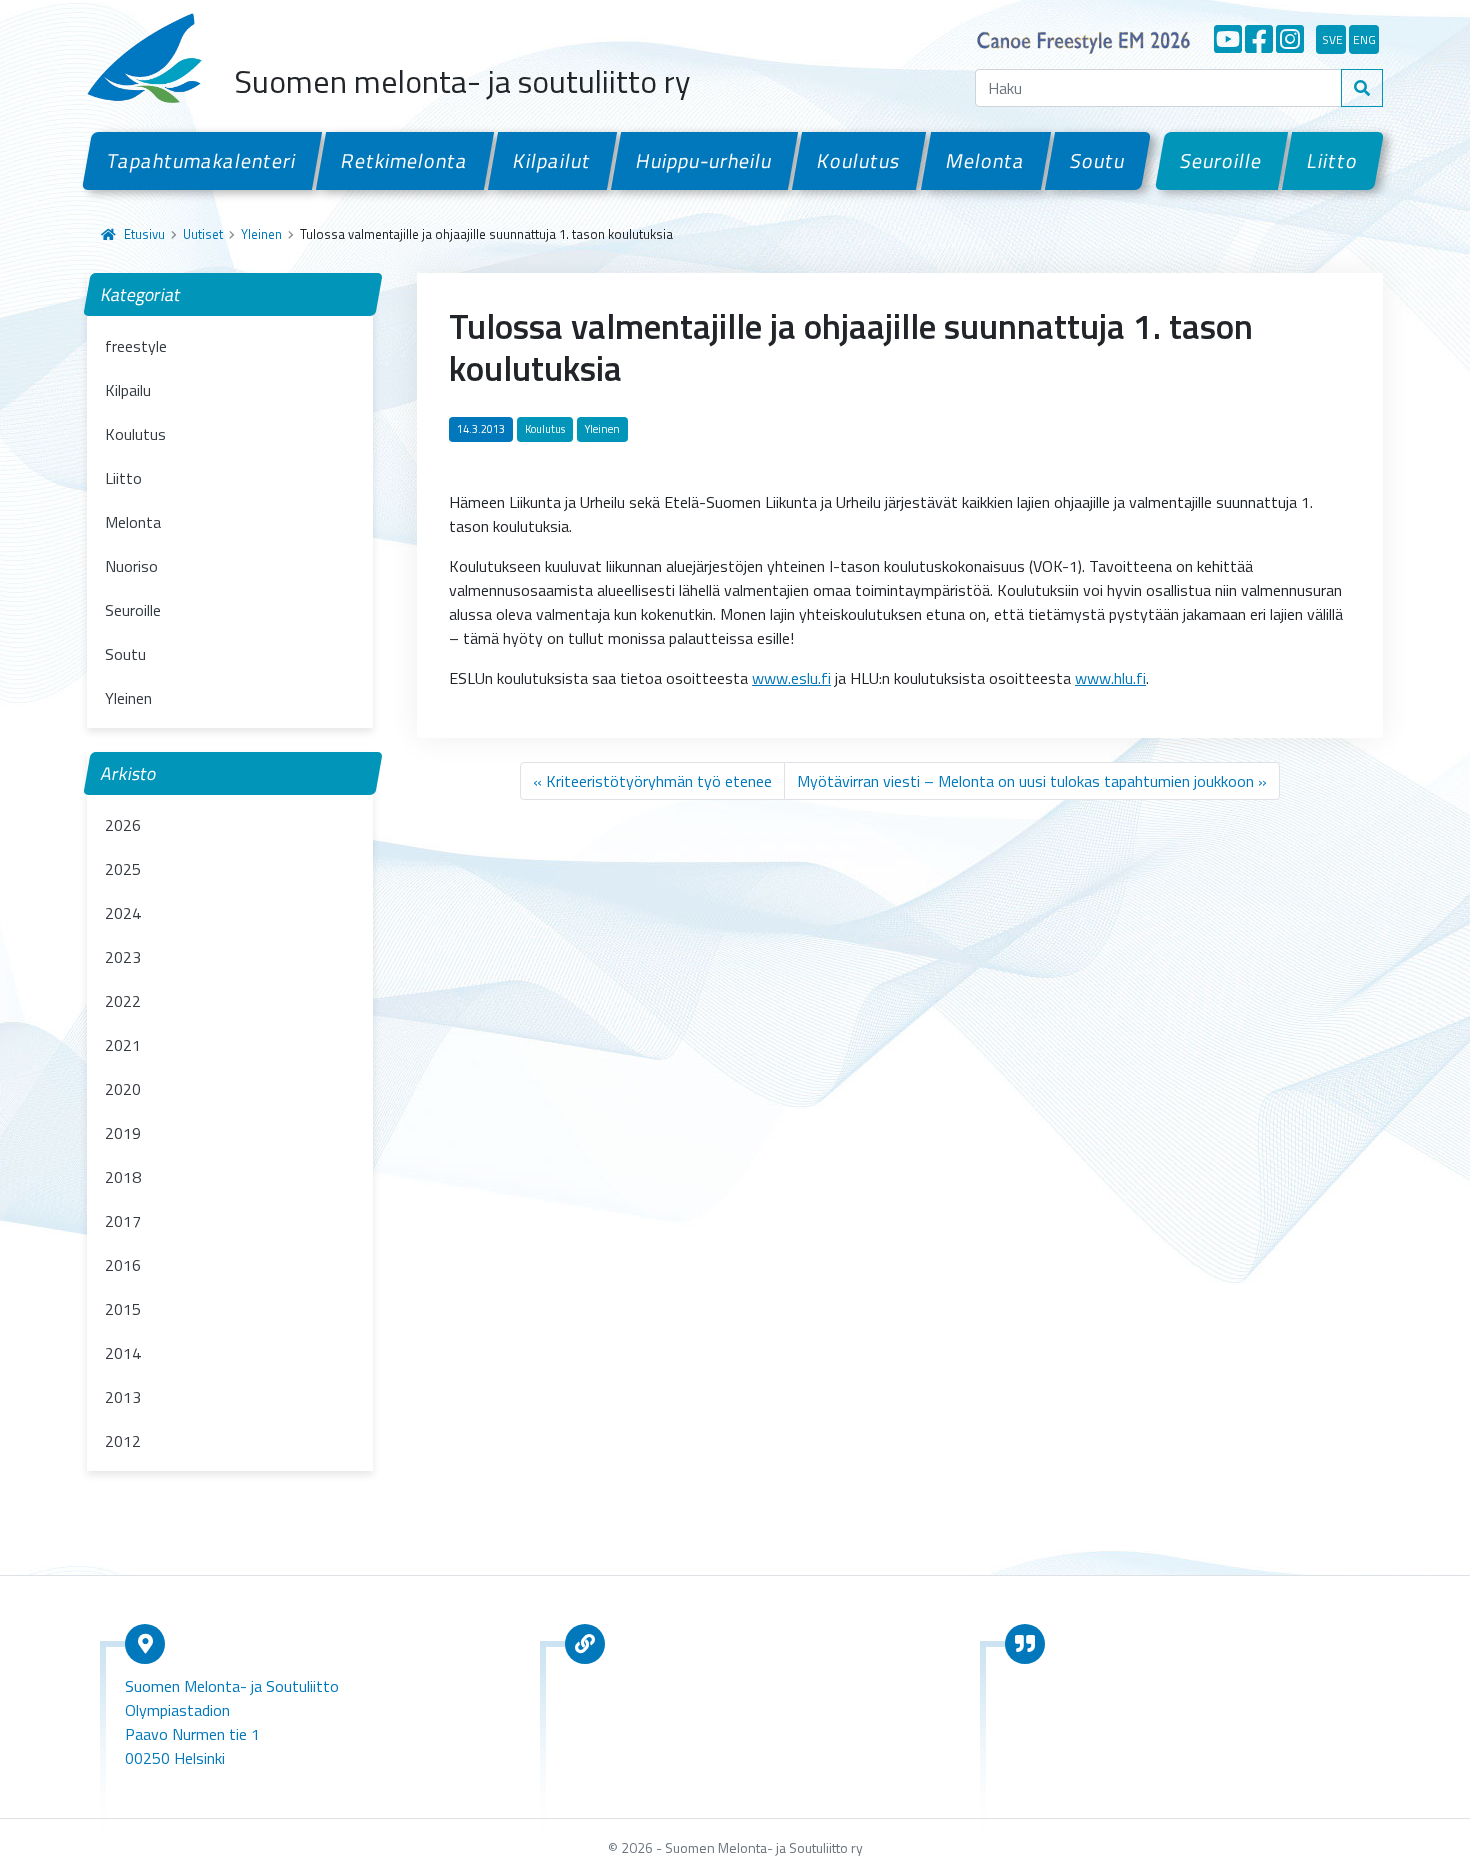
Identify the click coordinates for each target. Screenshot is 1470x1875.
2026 (123, 825)
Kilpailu (128, 390)
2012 (123, 1441)
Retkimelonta (405, 160)
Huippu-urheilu (704, 160)
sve (1332, 39)
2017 (123, 1221)
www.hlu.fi (1110, 678)
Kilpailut (552, 160)
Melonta (985, 160)
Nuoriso (131, 566)
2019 (123, 1133)
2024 (123, 913)
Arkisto (129, 773)
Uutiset (203, 234)
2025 (123, 869)
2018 (123, 1177)
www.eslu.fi (791, 678)
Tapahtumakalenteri (202, 160)
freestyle (136, 346)
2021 (123, 1045)
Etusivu (144, 234)
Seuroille (1221, 160)
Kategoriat (141, 294)
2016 (123, 1265)
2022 (123, 1001)
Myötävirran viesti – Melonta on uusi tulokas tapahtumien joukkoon (1025, 781)
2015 (123, 1309)
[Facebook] (1259, 39)
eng (1364, 39)
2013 (123, 1397)
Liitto (1333, 160)
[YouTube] (1228, 39)
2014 (123, 1353)
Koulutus (859, 160)
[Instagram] (1290, 39)
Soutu (1098, 160)
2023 (123, 957)
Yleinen (261, 234)
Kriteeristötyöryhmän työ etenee (659, 781)
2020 (123, 1089)
